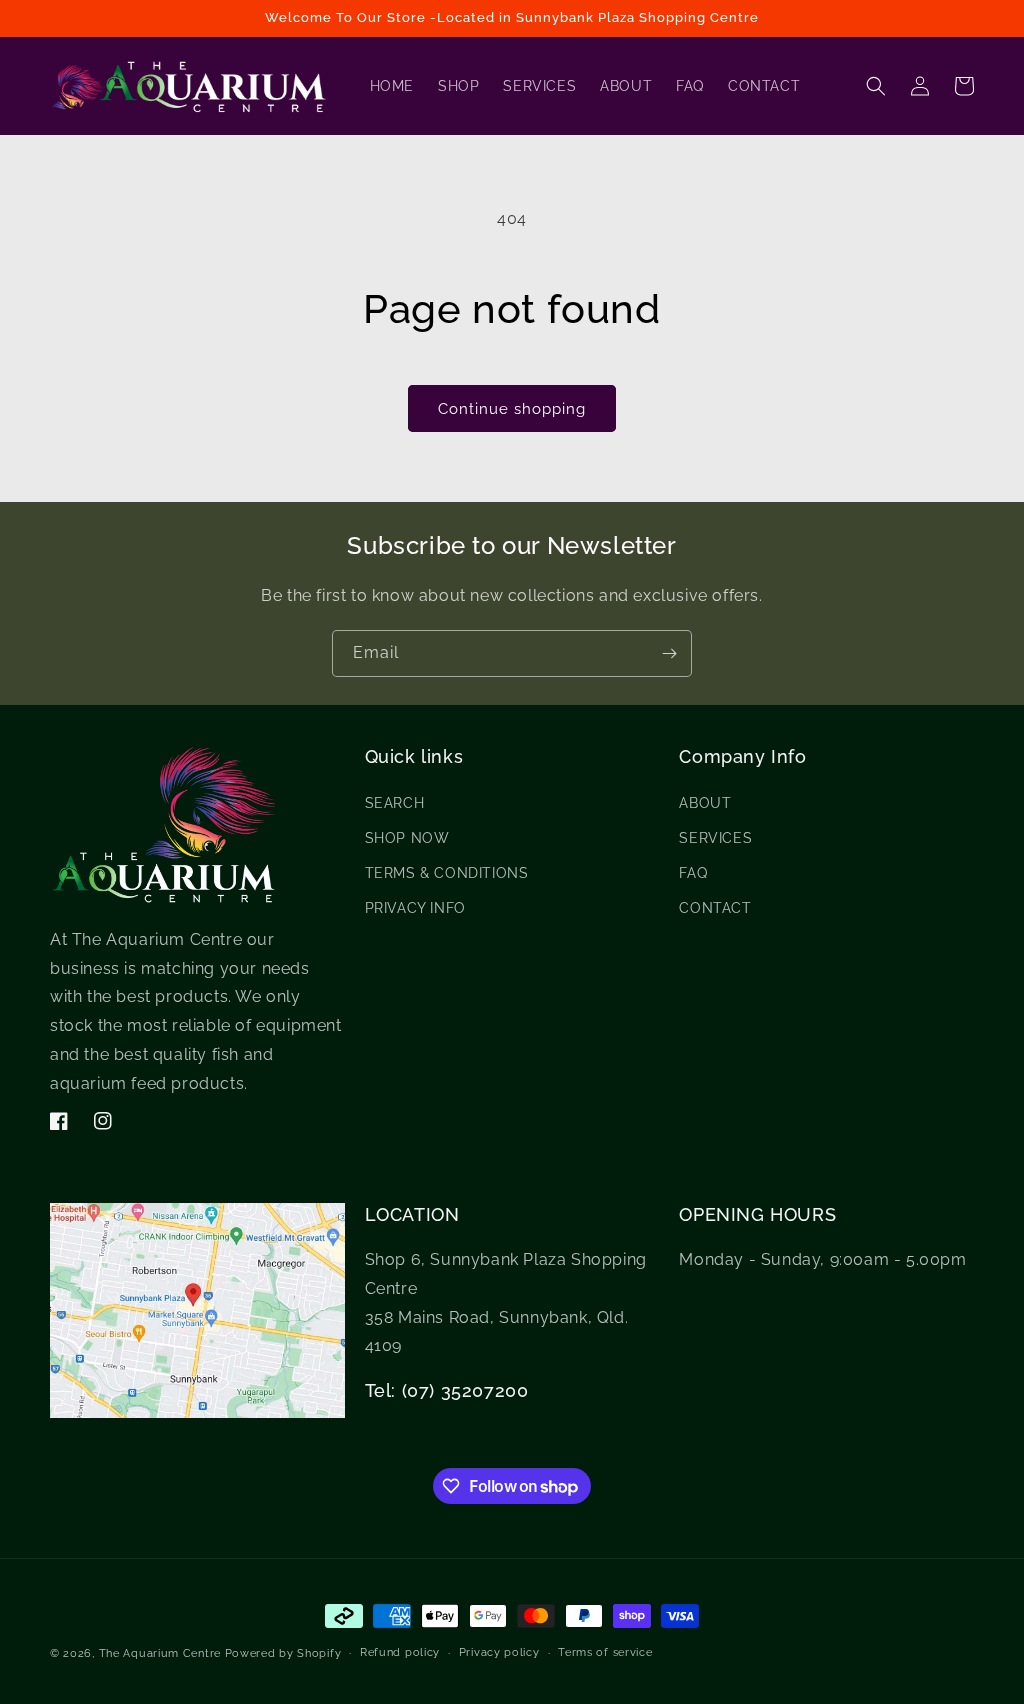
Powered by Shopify (283, 1653)
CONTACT (715, 908)
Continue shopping (512, 409)
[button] (876, 86)
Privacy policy (499, 1652)
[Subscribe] (669, 653)
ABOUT (705, 803)
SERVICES (715, 838)
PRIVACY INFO (415, 908)
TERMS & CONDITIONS (447, 873)
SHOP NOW (407, 838)
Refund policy (400, 1652)
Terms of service (605, 1652)
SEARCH (395, 803)
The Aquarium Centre (160, 1653)
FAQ (693, 873)
